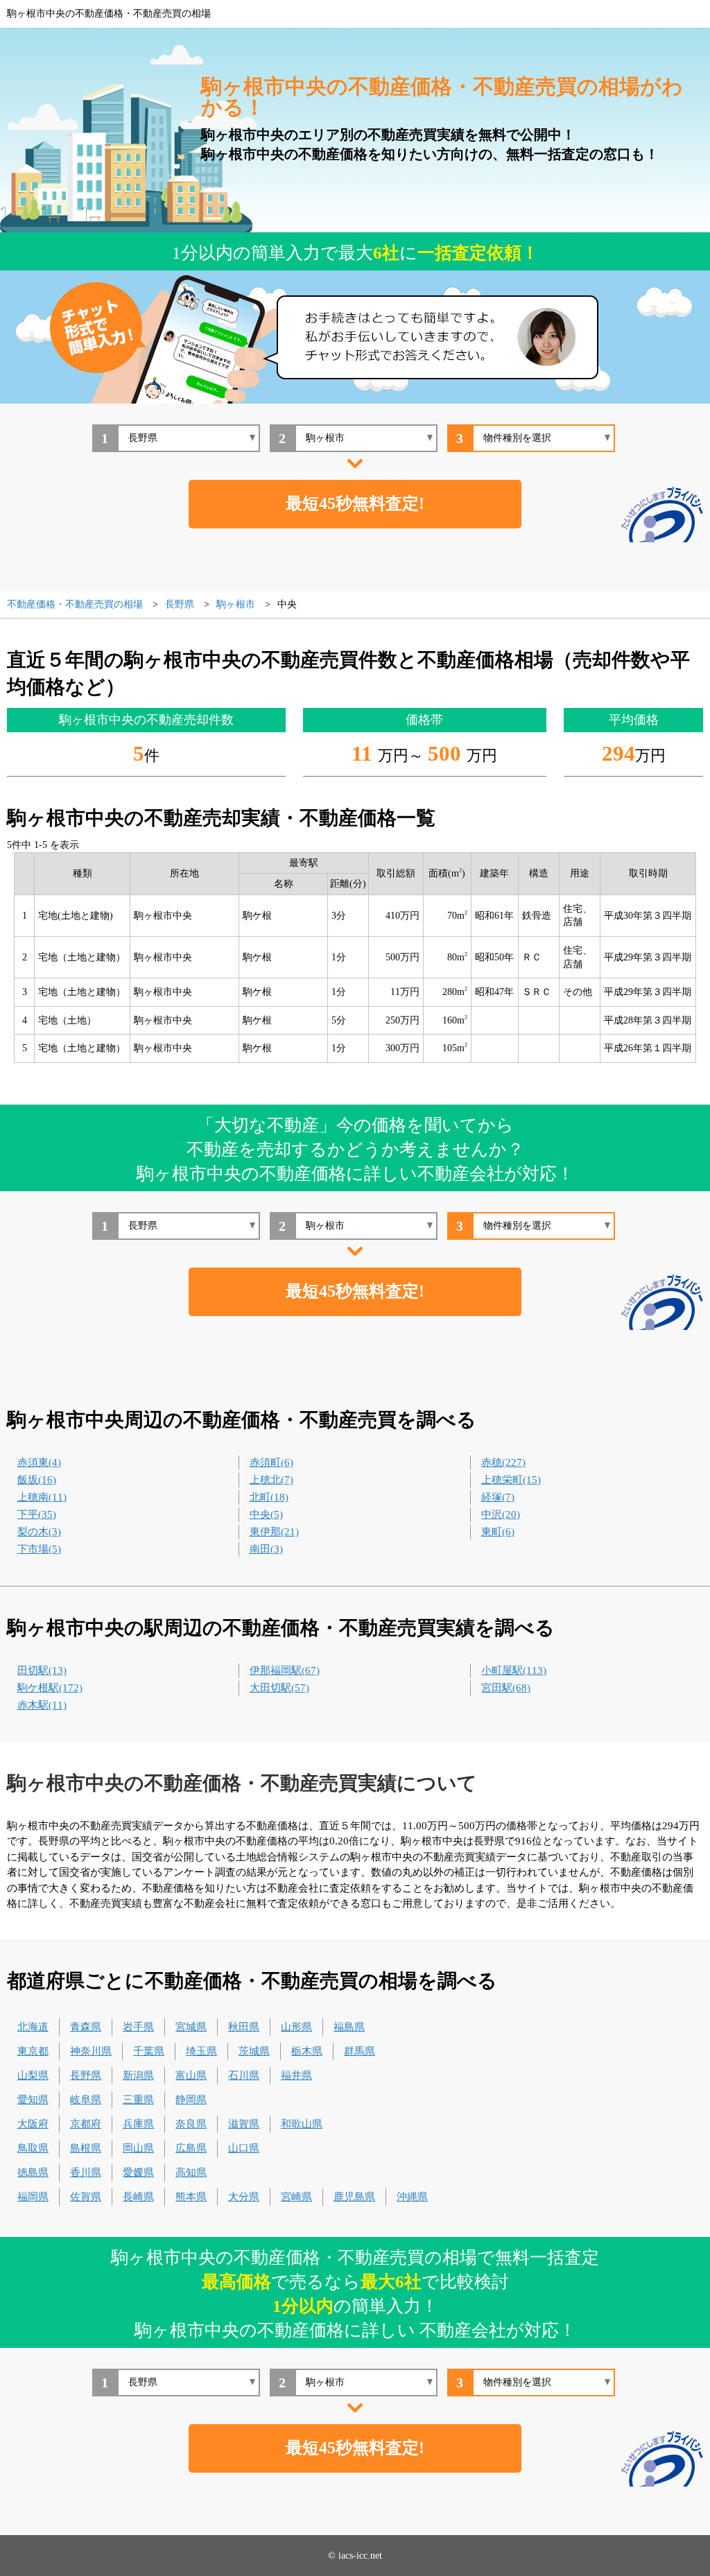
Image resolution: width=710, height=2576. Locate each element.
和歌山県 (302, 2124)
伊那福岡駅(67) (285, 1670)
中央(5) (266, 1514)
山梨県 (33, 2075)
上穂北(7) (271, 1480)
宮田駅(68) (506, 1688)
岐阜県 (86, 2100)
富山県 (191, 2075)
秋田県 (244, 2027)
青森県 (86, 2027)
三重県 (138, 2100)
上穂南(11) (42, 1497)
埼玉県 (201, 2051)
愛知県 (33, 2100)
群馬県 (360, 2051)
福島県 (349, 2027)
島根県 (86, 2148)
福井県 (296, 2075)
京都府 (86, 2124)
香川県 (86, 2172)
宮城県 (191, 2027)
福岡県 (33, 2197)
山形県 (296, 2027)
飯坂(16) (37, 1480)
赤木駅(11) (42, 1705)
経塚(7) (498, 1497)
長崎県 (138, 2197)
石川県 (244, 2075)
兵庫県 (138, 2124)
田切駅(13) (42, 1670)
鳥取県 (33, 2148)
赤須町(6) (271, 1462)
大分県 (244, 2197)
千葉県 (149, 2051)
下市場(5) (39, 1549)
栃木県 (307, 2051)
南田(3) (266, 1549)
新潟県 (138, 2075)
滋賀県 (244, 2124)
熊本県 (191, 2197)
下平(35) (37, 1514)
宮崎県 (296, 2197)
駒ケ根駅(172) (50, 1688)
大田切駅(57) (279, 1688)
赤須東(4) (39, 1462)
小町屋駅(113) (514, 1670)
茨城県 (254, 2051)
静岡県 (191, 2100)
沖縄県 (412, 2197)
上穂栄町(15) (511, 1480)
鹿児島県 (354, 2197)
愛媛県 (138, 2172)
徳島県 (33, 2172)
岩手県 (138, 2027)
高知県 (191, 2172)
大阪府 (33, 2124)
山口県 (244, 2148)
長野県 (86, 2075)
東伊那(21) (274, 1532)
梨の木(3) (39, 1532)
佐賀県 (86, 2197)
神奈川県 (91, 2051)
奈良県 (191, 2124)
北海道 (33, 2027)
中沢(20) (501, 1514)
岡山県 (138, 2148)
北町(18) (269, 1497)
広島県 (191, 2148)
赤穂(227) (503, 1462)
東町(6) (498, 1532)
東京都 (33, 2051)
